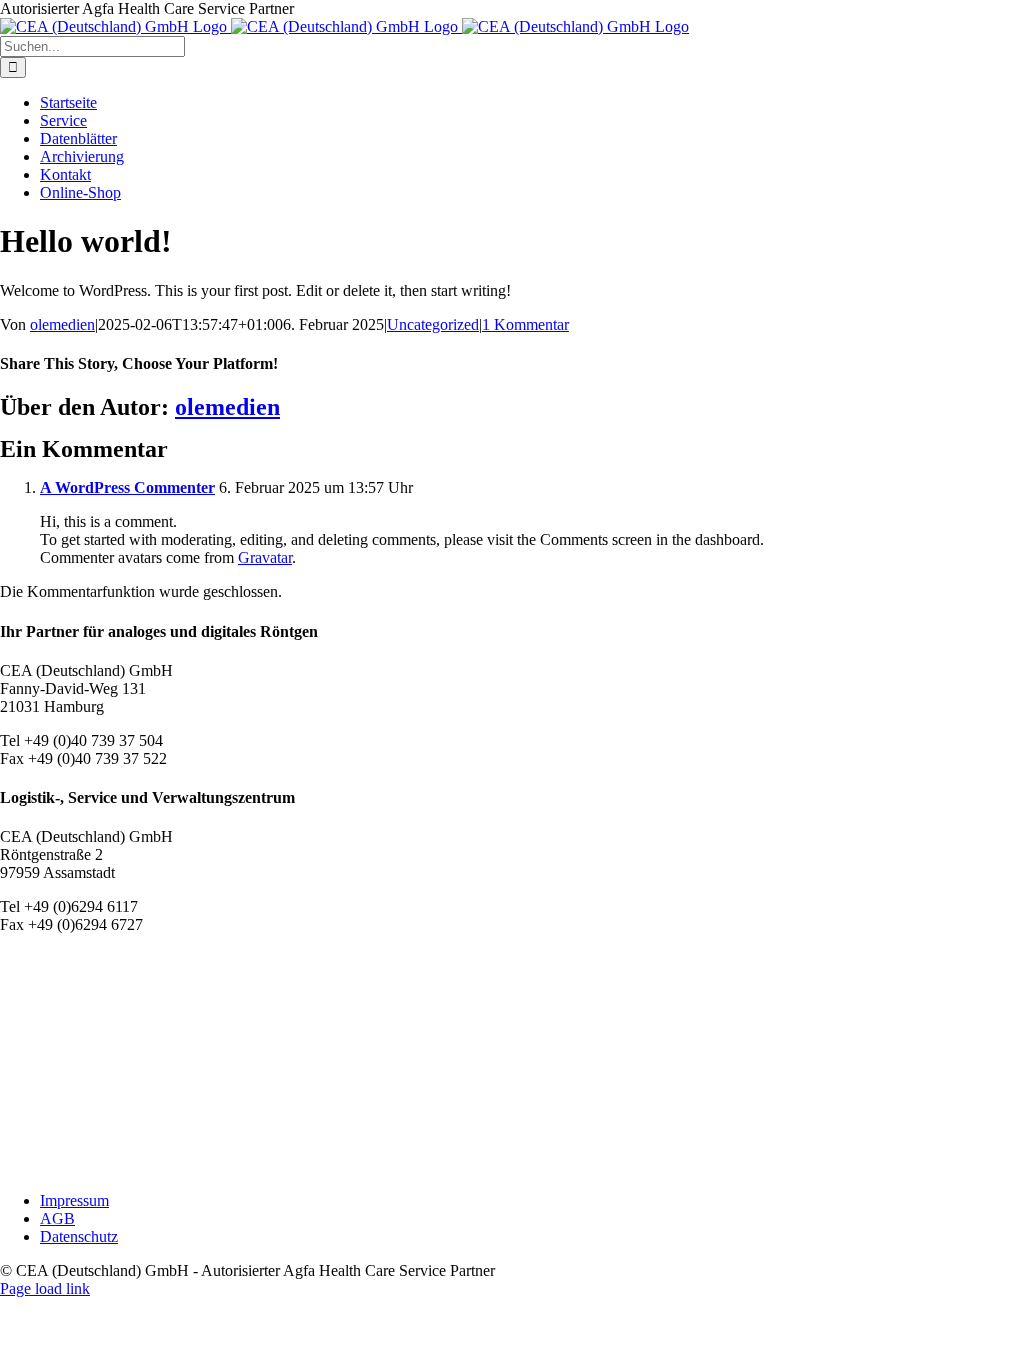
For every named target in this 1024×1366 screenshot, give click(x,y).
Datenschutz (79, 1236)
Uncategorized (433, 324)
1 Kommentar (525, 324)
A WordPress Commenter (127, 487)
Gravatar (265, 557)
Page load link (45, 1288)
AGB (57, 1218)
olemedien (62, 324)
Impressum (74, 1200)
